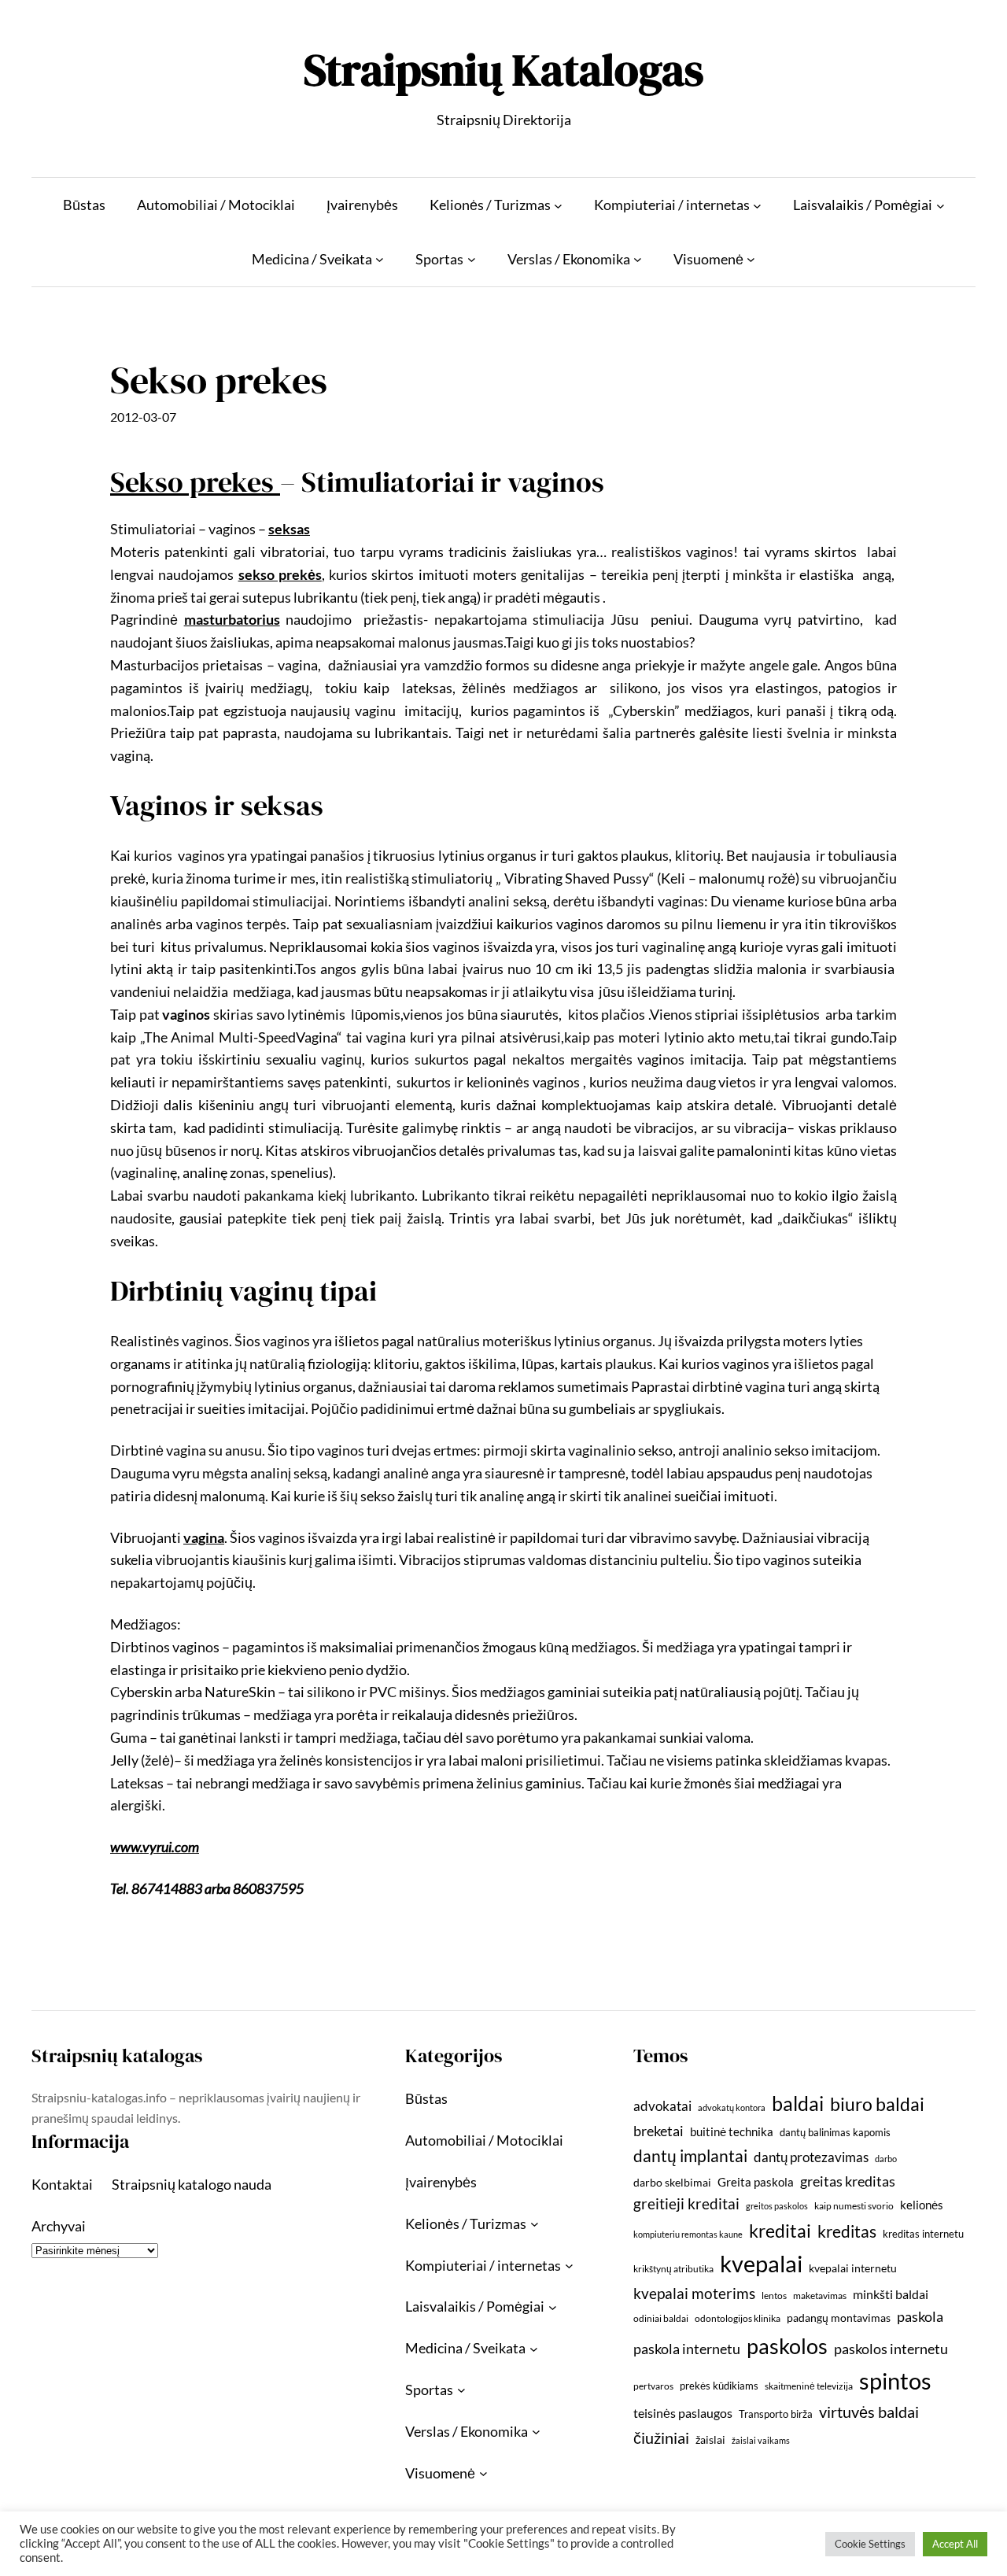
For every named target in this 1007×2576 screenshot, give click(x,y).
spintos (895, 2380)
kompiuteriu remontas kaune (688, 2234)
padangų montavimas (839, 2318)
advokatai (662, 2106)
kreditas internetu (923, 2234)
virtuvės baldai (869, 2412)
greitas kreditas (848, 2181)
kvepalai (761, 2263)
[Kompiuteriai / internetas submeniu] (757, 205)
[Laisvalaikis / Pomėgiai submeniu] (941, 205)
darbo (886, 2159)
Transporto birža (776, 2414)
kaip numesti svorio (854, 2206)
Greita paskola (756, 2182)
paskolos (787, 2346)
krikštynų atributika (673, 2269)
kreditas (847, 2231)
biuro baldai (877, 2104)
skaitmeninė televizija (809, 2386)
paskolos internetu (891, 2349)
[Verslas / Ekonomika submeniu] (638, 259)
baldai (798, 2103)
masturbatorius (232, 619)
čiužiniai (661, 2438)
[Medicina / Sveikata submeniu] (380, 259)
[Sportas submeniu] (472, 259)
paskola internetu (687, 2349)
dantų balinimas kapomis (835, 2132)
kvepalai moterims (694, 2294)
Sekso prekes (195, 482)
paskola (920, 2317)
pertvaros (653, 2386)
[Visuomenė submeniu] (751, 259)
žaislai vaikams (761, 2440)
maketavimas (820, 2296)
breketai (658, 2131)
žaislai (710, 2439)
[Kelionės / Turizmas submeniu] (558, 205)
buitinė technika (732, 2131)
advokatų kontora (732, 2107)
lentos (774, 2296)
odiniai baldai (661, 2318)
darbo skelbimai (672, 2182)
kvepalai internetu (853, 2268)
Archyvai (59, 2226)
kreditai (780, 2231)
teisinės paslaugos (683, 2413)
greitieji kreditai (686, 2203)
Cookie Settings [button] (870, 2544)
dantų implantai (690, 2156)
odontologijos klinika (738, 2318)
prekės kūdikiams (719, 2386)
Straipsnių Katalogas (503, 70)
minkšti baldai (891, 2294)
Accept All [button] (955, 2544)
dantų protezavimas (811, 2157)
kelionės (922, 2205)
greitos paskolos (777, 2206)
